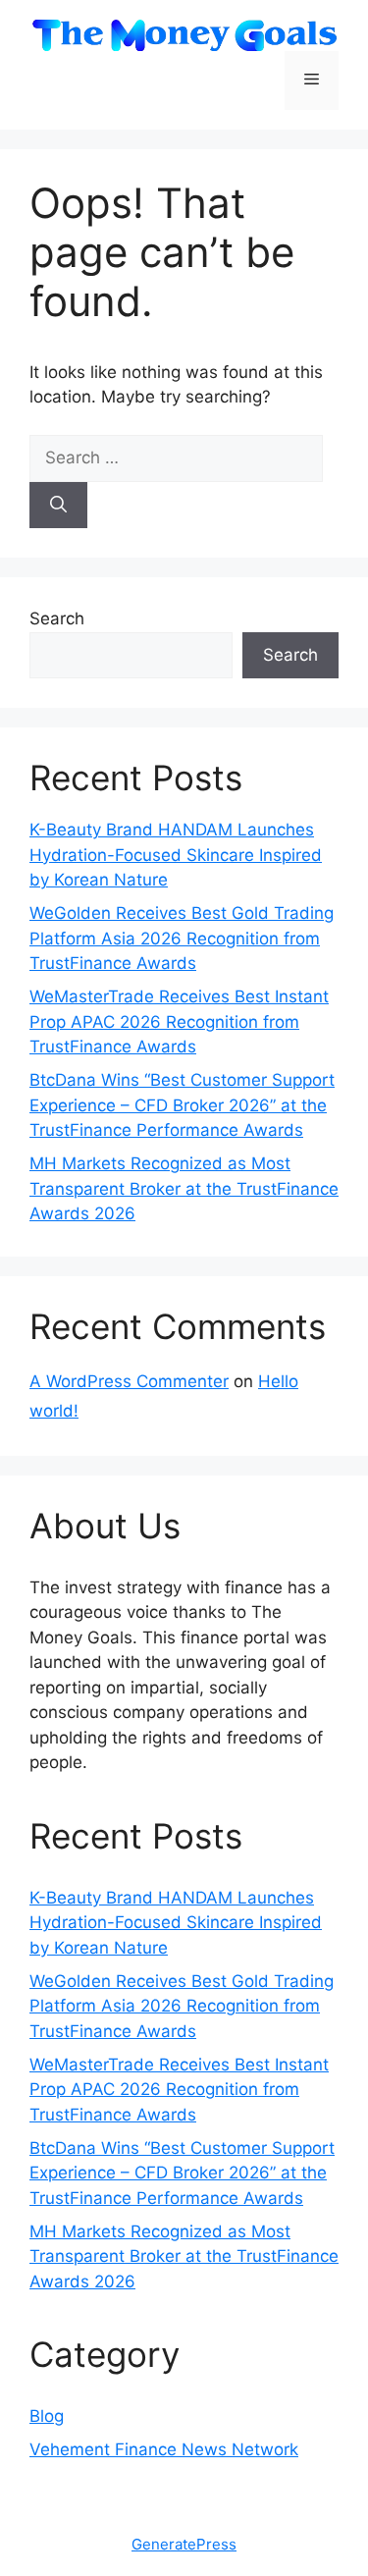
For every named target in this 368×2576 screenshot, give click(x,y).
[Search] (58, 506)
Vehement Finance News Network (164, 2449)
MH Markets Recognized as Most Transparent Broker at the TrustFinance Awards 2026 (184, 1188)
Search (57, 618)
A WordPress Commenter (129, 1381)
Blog (47, 2416)
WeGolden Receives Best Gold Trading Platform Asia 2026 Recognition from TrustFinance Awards (182, 938)
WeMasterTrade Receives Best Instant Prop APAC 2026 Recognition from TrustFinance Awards (179, 1021)
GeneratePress (184, 2544)
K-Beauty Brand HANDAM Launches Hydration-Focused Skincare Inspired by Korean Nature (176, 855)
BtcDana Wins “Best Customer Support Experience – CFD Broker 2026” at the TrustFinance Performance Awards (182, 1105)
